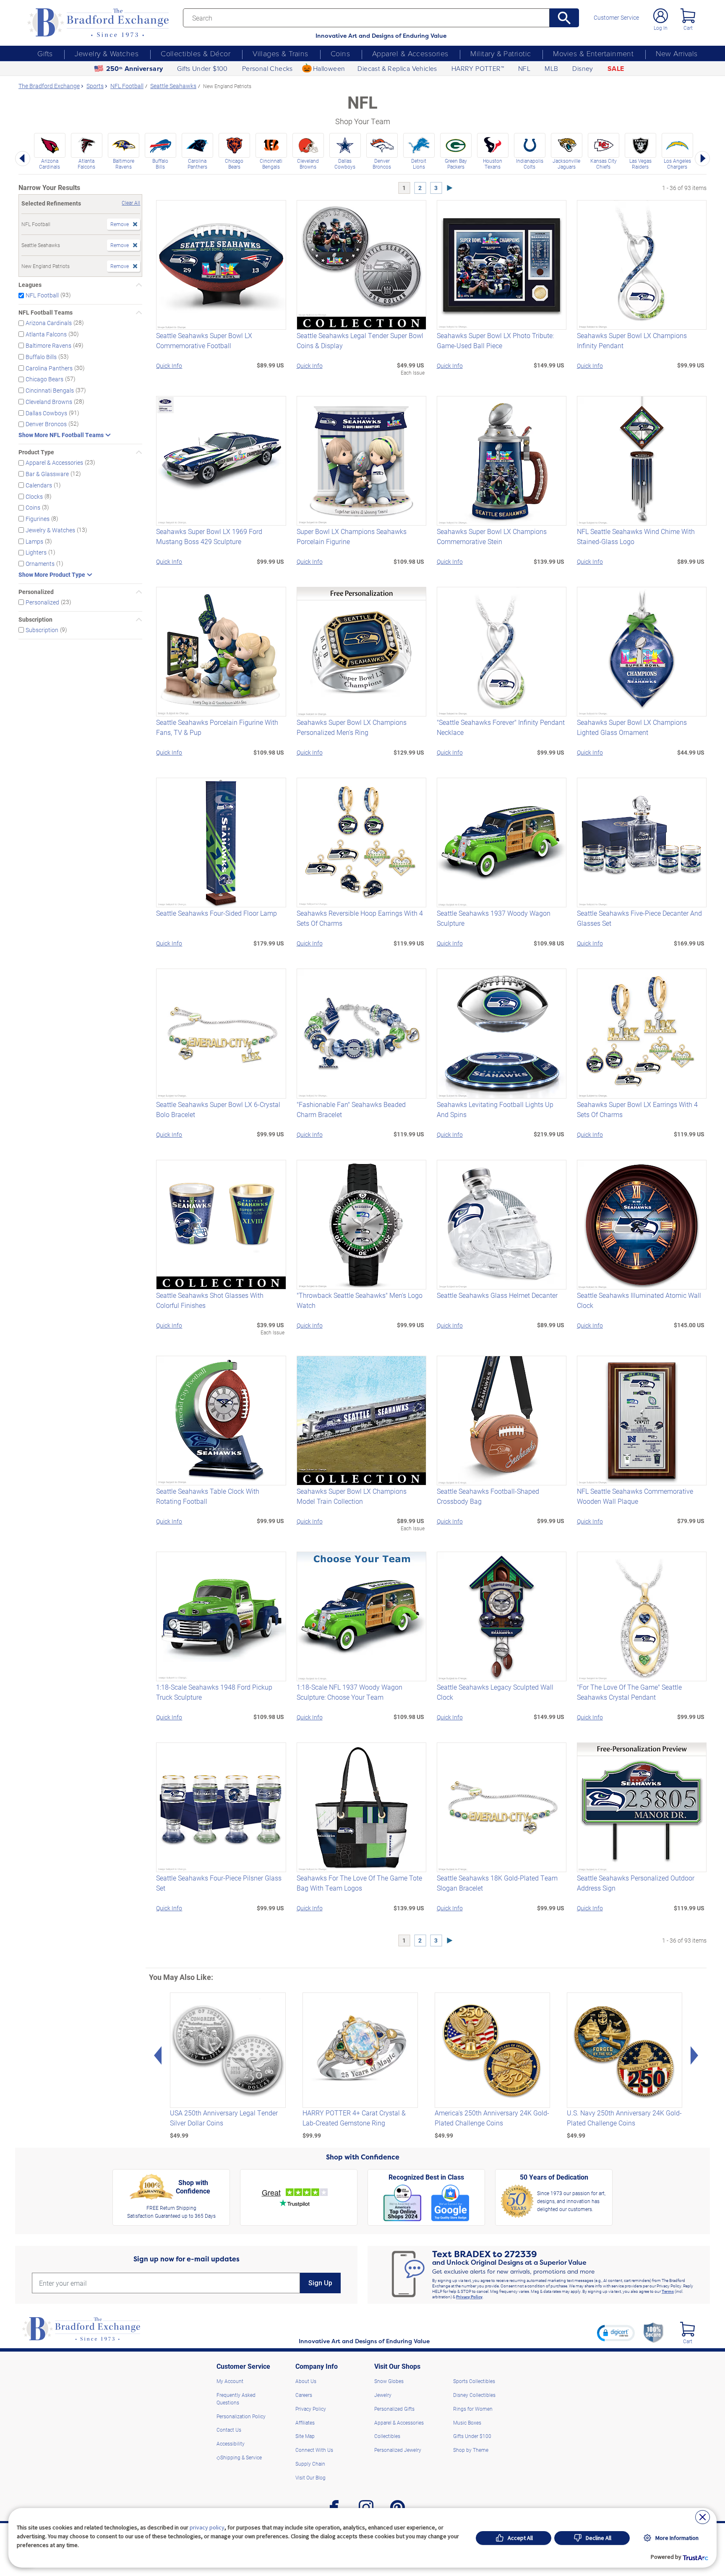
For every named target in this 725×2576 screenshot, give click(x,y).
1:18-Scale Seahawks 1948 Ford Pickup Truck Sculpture (214, 1692)
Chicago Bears (44, 379)
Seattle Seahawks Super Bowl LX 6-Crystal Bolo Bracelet (218, 1109)
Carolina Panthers (49, 368)
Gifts (45, 53)
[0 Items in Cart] (688, 16)
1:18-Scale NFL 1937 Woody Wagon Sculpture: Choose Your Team (349, 1692)
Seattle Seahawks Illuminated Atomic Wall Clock (639, 1300)
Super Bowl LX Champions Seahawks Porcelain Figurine (352, 536)
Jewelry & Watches (107, 53)
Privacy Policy (469, 2297)
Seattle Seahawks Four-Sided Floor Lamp (216, 913)
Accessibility (231, 2443)
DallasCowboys (345, 164)
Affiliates (305, 2422)
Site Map (305, 2436)
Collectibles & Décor (196, 53)
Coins (340, 53)
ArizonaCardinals (50, 164)
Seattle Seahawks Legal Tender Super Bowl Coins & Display (360, 340)
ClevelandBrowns (308, 164)
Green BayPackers (456, 164)
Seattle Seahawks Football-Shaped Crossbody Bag (488, 1496)
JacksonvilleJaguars (566, 164)
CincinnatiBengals (271, 164)
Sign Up (320, 2283)
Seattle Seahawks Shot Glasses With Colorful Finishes (210, 1300)
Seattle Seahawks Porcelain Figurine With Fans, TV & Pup (217, 727)
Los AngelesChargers (677, 164)
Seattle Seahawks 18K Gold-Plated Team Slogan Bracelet (497, 1883)
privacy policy (207, 2527)
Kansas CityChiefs (604, 164)
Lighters (36, 552)
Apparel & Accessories (410, 53)
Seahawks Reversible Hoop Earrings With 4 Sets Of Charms (360, 918)
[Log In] (661, 16)
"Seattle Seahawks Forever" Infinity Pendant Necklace (501, 727)
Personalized (36, 592)
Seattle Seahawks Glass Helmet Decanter (497, 1295)
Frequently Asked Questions (236, 2399)
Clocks (34, 496)
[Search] (565, 18)
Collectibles (387, 2436)
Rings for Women (473, 2409)
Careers (304, 2395)
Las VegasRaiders (640, 164)
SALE (616, 69)
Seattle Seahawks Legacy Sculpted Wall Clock (495, 1692)
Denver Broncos (46, 424)
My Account (230, 2381)
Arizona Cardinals (49, 323)
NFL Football (42, 295)
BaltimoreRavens (124, 164)
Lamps (34, 541)
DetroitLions (419, 164)
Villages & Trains (280, 53)
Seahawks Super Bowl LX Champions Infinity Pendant (632, 340)
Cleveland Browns (49, 402)
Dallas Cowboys (46, 413)
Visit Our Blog (310, 2477)
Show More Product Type (52, 575)
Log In (661, 28)
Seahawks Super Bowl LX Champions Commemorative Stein (492, 536)
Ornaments (40, 564)
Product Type (36, 452)
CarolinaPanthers (197, 164)
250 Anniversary (135, 69)
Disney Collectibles (474, 2395)
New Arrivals (677, 53)
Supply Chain (310, 2464)
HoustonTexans (493, 164)
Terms (668, 2291)
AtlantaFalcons (86, 164)
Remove (120, 224)
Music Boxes (467, 2422)
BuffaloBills (160, 164)
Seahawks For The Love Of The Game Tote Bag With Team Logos (359, 1883)
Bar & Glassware (47, 474)
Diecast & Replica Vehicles (397, 68)
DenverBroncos (382, 164)
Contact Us (229, 2430)
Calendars (39, 485)
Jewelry (383, 2395)
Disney (583, 68)
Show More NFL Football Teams (61, 435)
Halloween (329, 68)
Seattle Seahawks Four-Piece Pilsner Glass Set (219, 1883)
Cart (688, 28)
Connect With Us (314, 2450)
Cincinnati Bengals (50, 390)
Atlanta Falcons (46, 334)
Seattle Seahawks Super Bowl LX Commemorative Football (204, 340)
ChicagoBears (234, 164)
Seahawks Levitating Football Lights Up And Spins (495, 1109)
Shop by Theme (471, 2450)
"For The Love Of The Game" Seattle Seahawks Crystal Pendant (629, 1692)
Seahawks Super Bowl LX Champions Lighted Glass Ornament (632, 727)
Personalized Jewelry (398, 2450)
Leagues (30, 285)
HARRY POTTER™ (478, 68)
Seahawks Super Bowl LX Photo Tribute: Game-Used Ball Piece (495, 340)
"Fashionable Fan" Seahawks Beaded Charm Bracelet (351, 1109)
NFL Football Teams (46, 313)
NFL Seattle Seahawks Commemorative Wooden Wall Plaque (635, 1496)
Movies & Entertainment (593, 53)
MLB (551, 68)
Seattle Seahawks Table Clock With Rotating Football (208, 1496)
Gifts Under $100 (202, 68)
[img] (687, 2329)
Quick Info (169, 366)
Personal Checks (267, 68)
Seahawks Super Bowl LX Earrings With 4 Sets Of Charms (637, 1109)
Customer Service (616, 18)
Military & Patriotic (501, 53)
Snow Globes (389, 2381)
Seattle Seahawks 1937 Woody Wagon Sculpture (494, 918)
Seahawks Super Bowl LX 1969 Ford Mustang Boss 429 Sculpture (209, 536)
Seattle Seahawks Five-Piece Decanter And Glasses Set (639, 918)
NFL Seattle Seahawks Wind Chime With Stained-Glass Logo (636, 536)
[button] (616, 2333)
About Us (306, 2381)
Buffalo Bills (41, 357)
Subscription (35, 620)
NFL (524, 68)
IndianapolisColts (530, 164)
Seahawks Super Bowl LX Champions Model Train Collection (352, 1496)
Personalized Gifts (394, 2409)
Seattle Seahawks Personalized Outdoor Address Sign (636, 1883)
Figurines (38, 519)
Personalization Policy (241, 2416)
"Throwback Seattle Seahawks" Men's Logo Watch (360, 1300)
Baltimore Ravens (48, 345)
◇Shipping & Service (239, 2457)
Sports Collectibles (474, 2381)
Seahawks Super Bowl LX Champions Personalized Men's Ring (352, 727)
